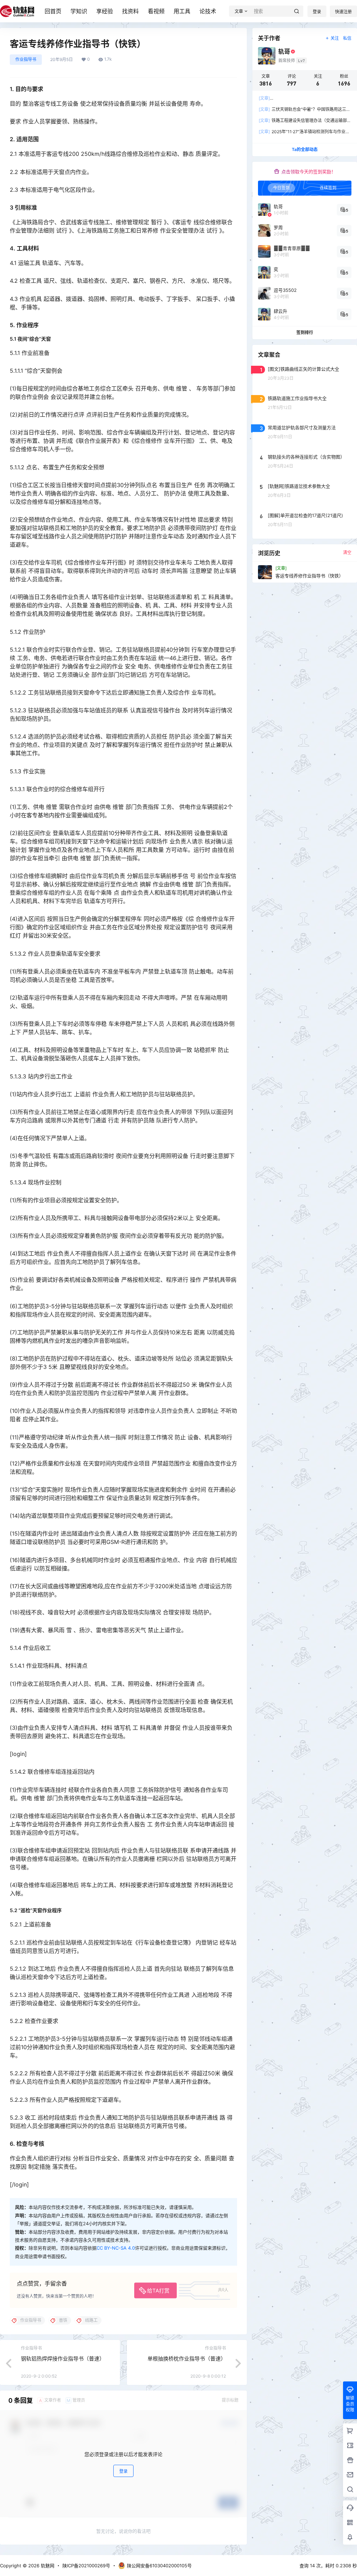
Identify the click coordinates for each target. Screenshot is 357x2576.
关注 (335, 38)
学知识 (79, 11)
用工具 (182, 11)
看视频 (156, 11)
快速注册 (343, 12)
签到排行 (305, 332)
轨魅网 (47, 2566)
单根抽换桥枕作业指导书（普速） (187, 2359)
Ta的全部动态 (305, 149)
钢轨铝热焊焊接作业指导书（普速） (63, 2359)
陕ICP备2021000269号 (86, 2566)
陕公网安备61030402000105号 (159, 2566)
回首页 (53, 11)
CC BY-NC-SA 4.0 (116, 2248)
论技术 (208, 11)
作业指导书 (26, 59)
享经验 (105, 11)
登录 (317, 12)
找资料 (130, 11)
